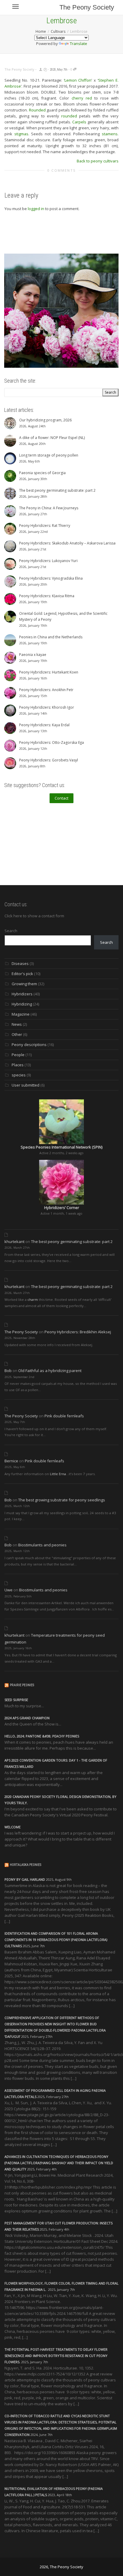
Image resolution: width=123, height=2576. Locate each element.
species (19, 1075)
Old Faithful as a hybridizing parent (50, 1371)
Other (17, 1034)
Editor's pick (22, 974)
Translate (79, 44)
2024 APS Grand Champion (27, 1718)
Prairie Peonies (22, 1685)
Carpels (79, 122)
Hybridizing (22, 1004)
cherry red (82, 98)
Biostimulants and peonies (42, 1545)
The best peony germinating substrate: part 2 (72, 1242)
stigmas (21, 134)
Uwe (9, 1590)
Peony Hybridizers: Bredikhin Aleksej (78, 1332)
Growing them (24, 984)
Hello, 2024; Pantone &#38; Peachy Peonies (42, 1736)
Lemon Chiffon (78, 80)
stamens (110, 134)
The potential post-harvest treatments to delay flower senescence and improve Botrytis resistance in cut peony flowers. (56, 2356)
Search (11, 931)
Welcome (13, 1827)
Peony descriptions (29, 1045)
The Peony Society (87, 7)
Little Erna (58, 1474)
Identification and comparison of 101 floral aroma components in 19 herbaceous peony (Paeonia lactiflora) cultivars (56, 1940)
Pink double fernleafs (64, 1416)
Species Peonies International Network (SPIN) (61, 1147)
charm (33, 1299)
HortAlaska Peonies (26, 1865)
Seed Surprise (16, 1700)
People (18, 1055)
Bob (8, 1371)
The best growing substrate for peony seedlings (62, 1500)
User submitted (26, 1085)
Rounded (37, 110)
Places (18, 1065)
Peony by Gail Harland (25, 1879)
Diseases (20, 963)
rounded (69, 116)
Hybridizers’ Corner (62, 1208)
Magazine (21, 1014)
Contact (61, 798)
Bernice (11, 1461)
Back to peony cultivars (98, 161)
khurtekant (14, 1242)
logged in (36, 209)
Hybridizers (22, 994)
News (17, 1024)
